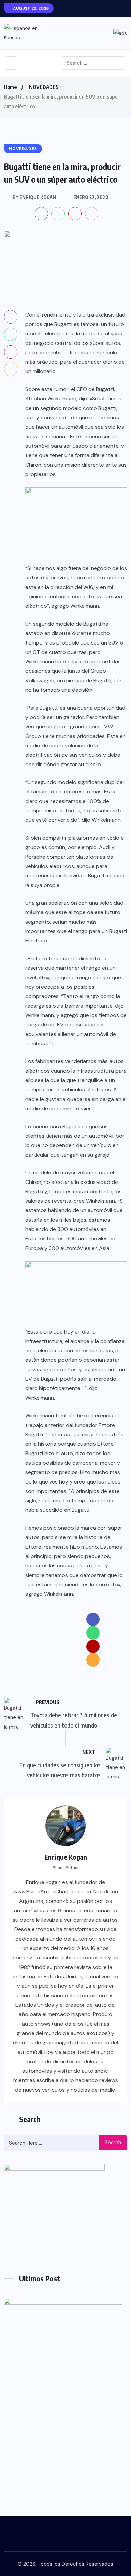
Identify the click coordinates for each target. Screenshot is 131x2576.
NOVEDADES (44, 87)
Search (113, 2143)
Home (10, 87)
